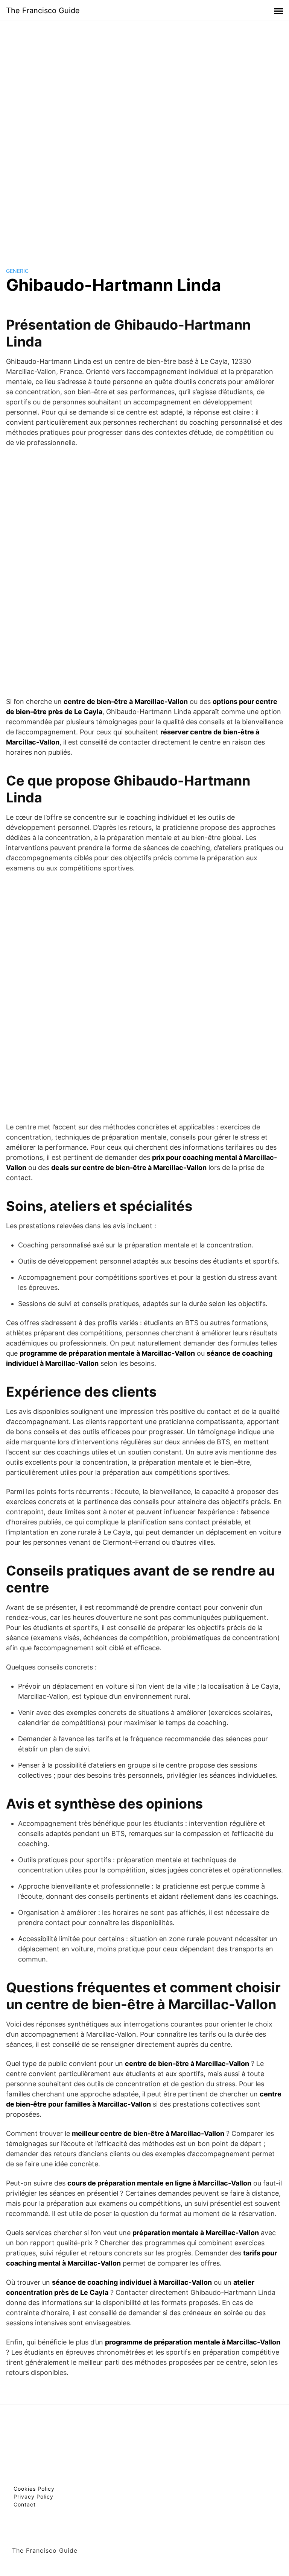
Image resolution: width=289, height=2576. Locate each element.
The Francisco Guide (43, 11)
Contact (25, 2504)
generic (17, 271)
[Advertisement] (144, 137)
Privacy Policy (33, 2497)
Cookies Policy (34, 2489)
